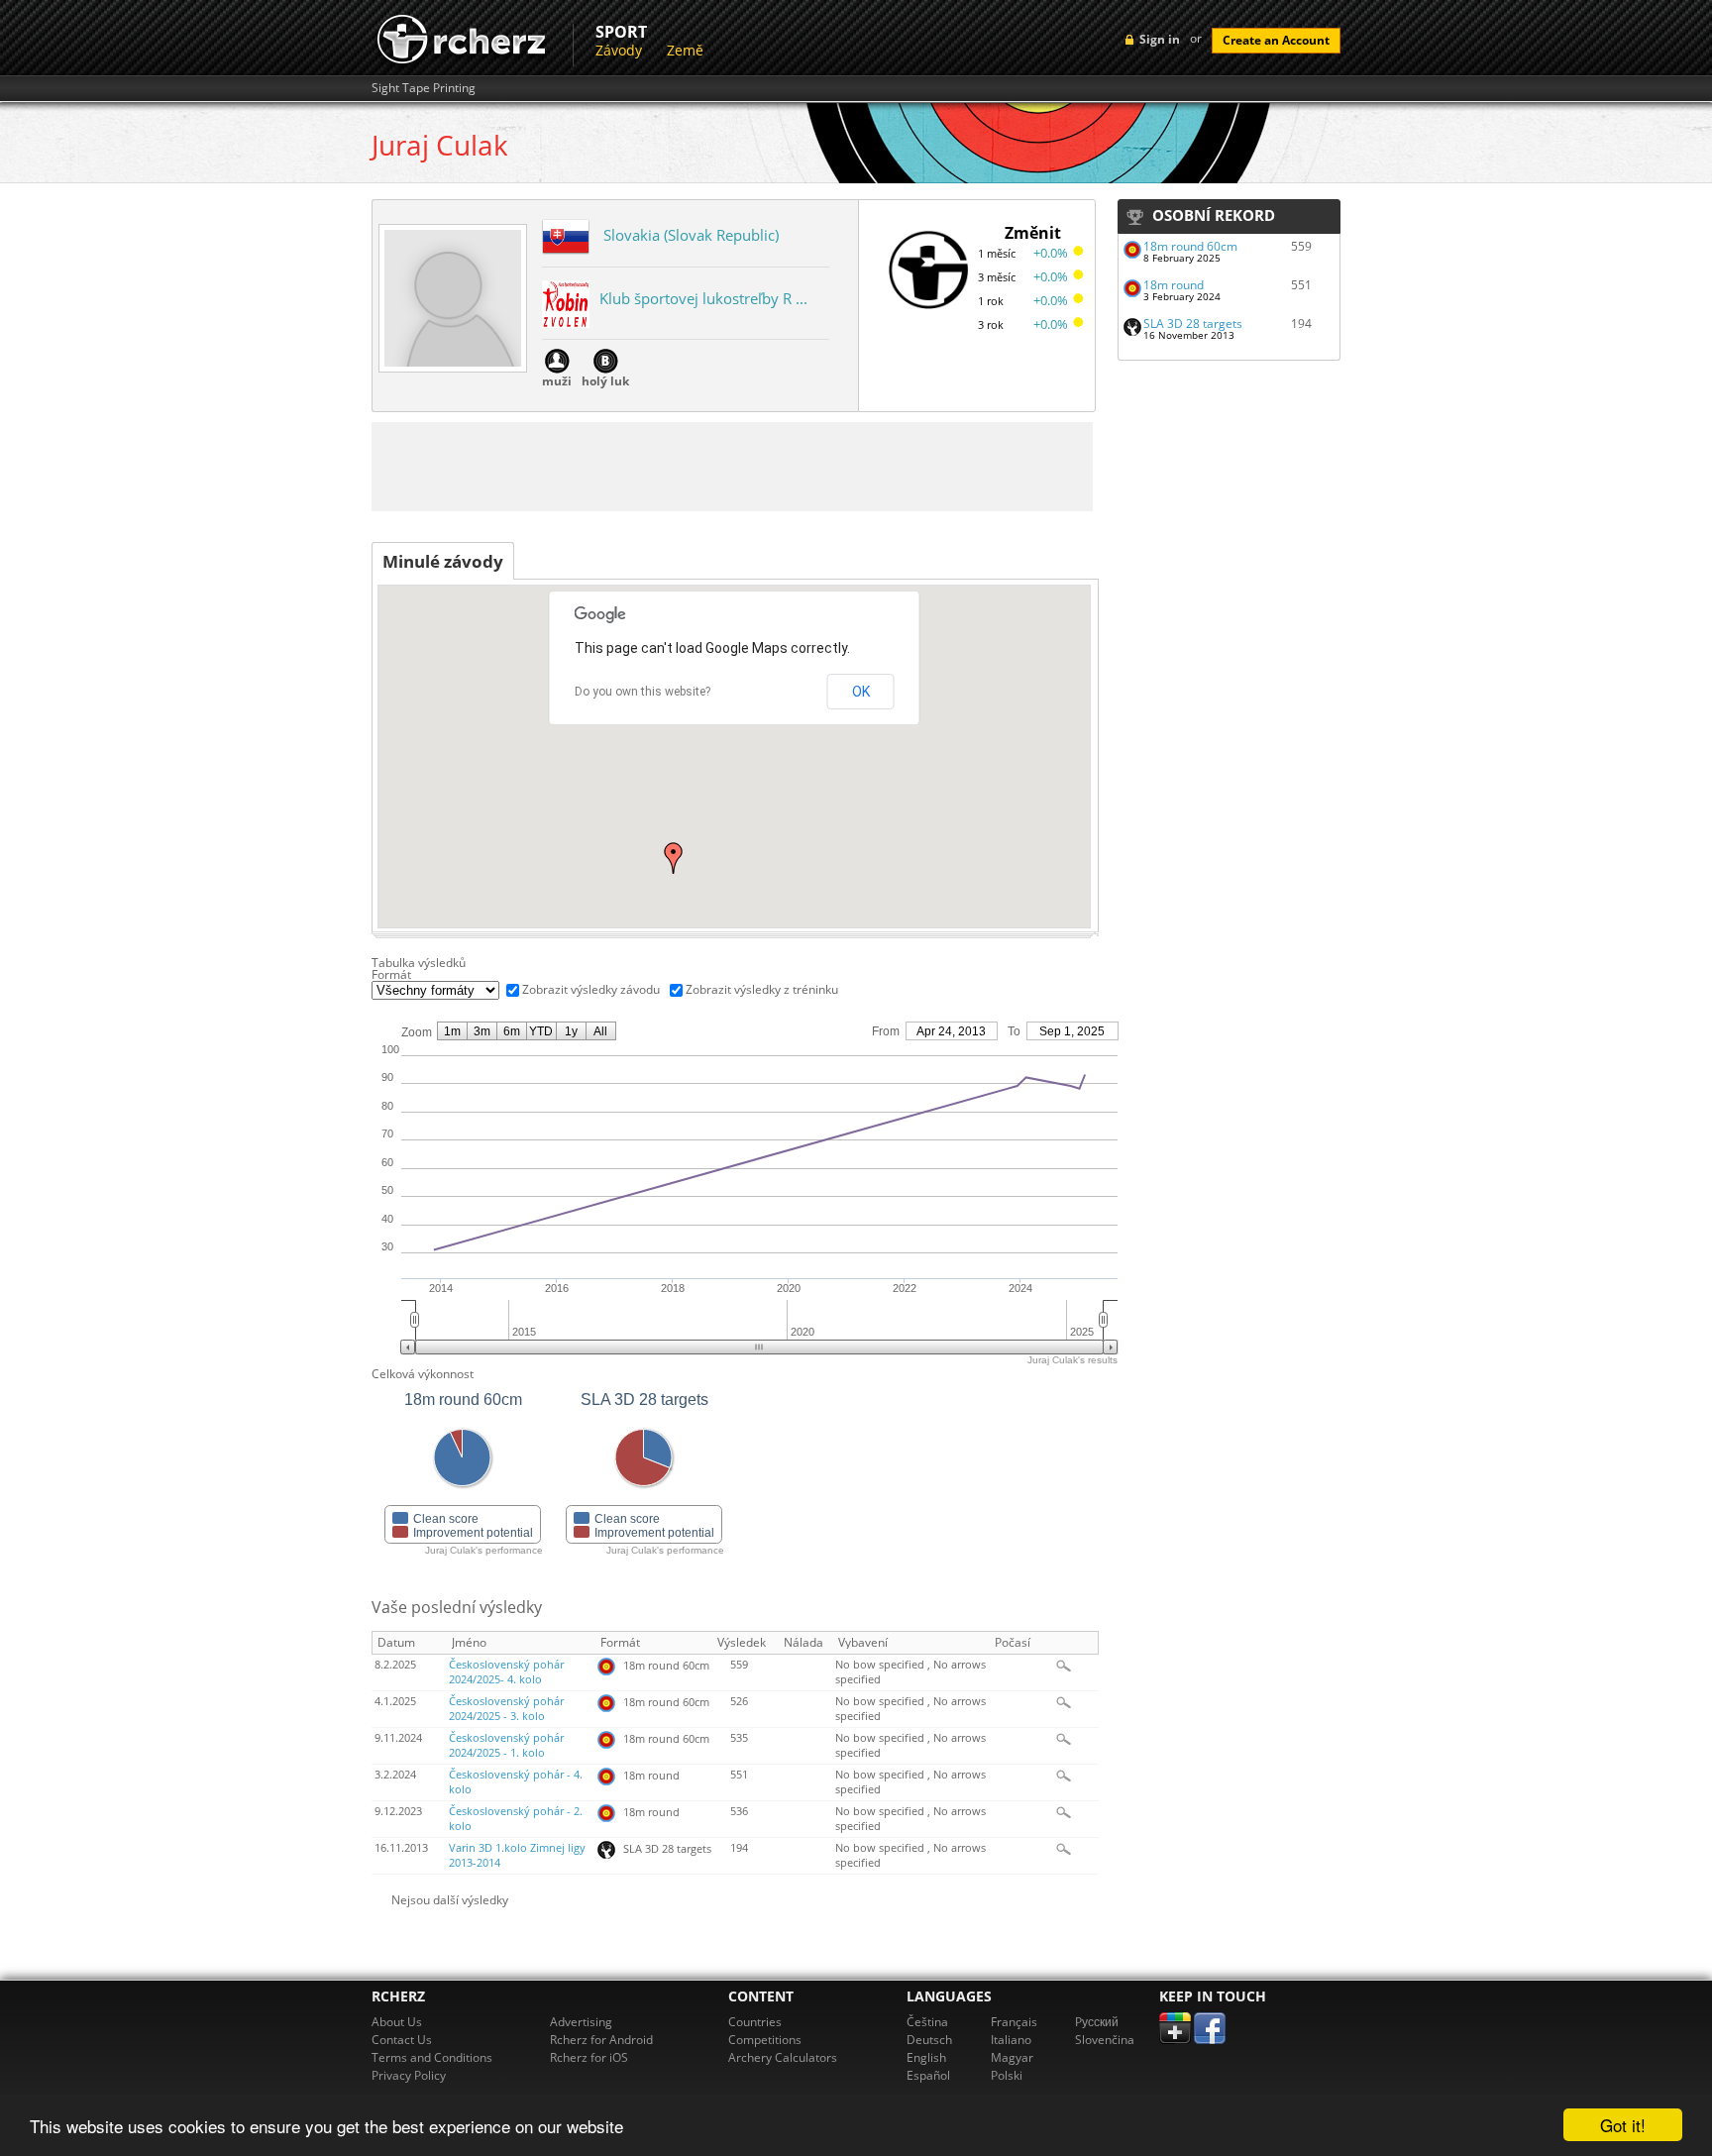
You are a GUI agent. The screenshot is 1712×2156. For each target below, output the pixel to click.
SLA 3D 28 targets (1193, 323)
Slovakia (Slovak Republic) (691, 235)
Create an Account (1276, 40)
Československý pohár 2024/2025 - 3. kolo (506, 1709)
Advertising (581, 2022)
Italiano (1011, 2040)
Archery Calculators (783, 2057)
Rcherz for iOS (589, 2057)
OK (861, 692)
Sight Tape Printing (424, 88)
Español (928, 2075)
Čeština (927, 2022)
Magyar (1012, 2057)
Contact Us (402, 2040)
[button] (674, 858)
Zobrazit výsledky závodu (591, 989)
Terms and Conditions (432, 2057)
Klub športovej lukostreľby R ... (703, 298)
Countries (755, 2022)
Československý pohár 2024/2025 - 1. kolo (506, 1745)
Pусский (1097, 2022)
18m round (1174, 285)
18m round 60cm (1190, 246)
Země (685, 50)
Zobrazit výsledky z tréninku (762, 989)
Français (1014, 2022)
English (926, 2057)
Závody (619, 50)
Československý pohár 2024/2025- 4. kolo (506, 1672)
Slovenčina (1105, 2040)
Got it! (1623, 2125)
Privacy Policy (409, 2075)
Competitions (765, 2040)
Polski (1007, 2075)
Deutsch (929, 2040)
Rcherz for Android (601, 2040)
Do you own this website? (642, 692)
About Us (397, 2022)
